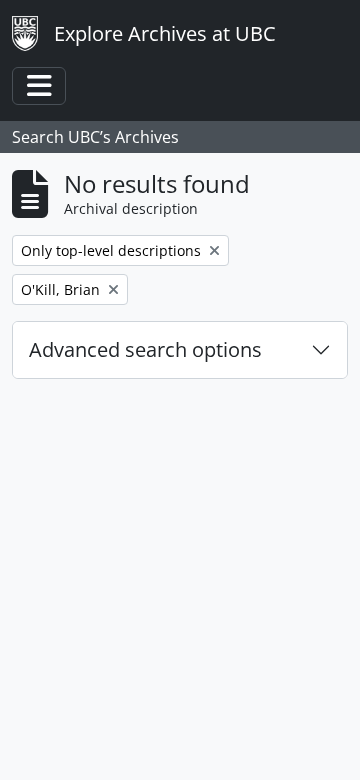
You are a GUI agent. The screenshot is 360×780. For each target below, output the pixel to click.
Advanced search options (145, 349)
